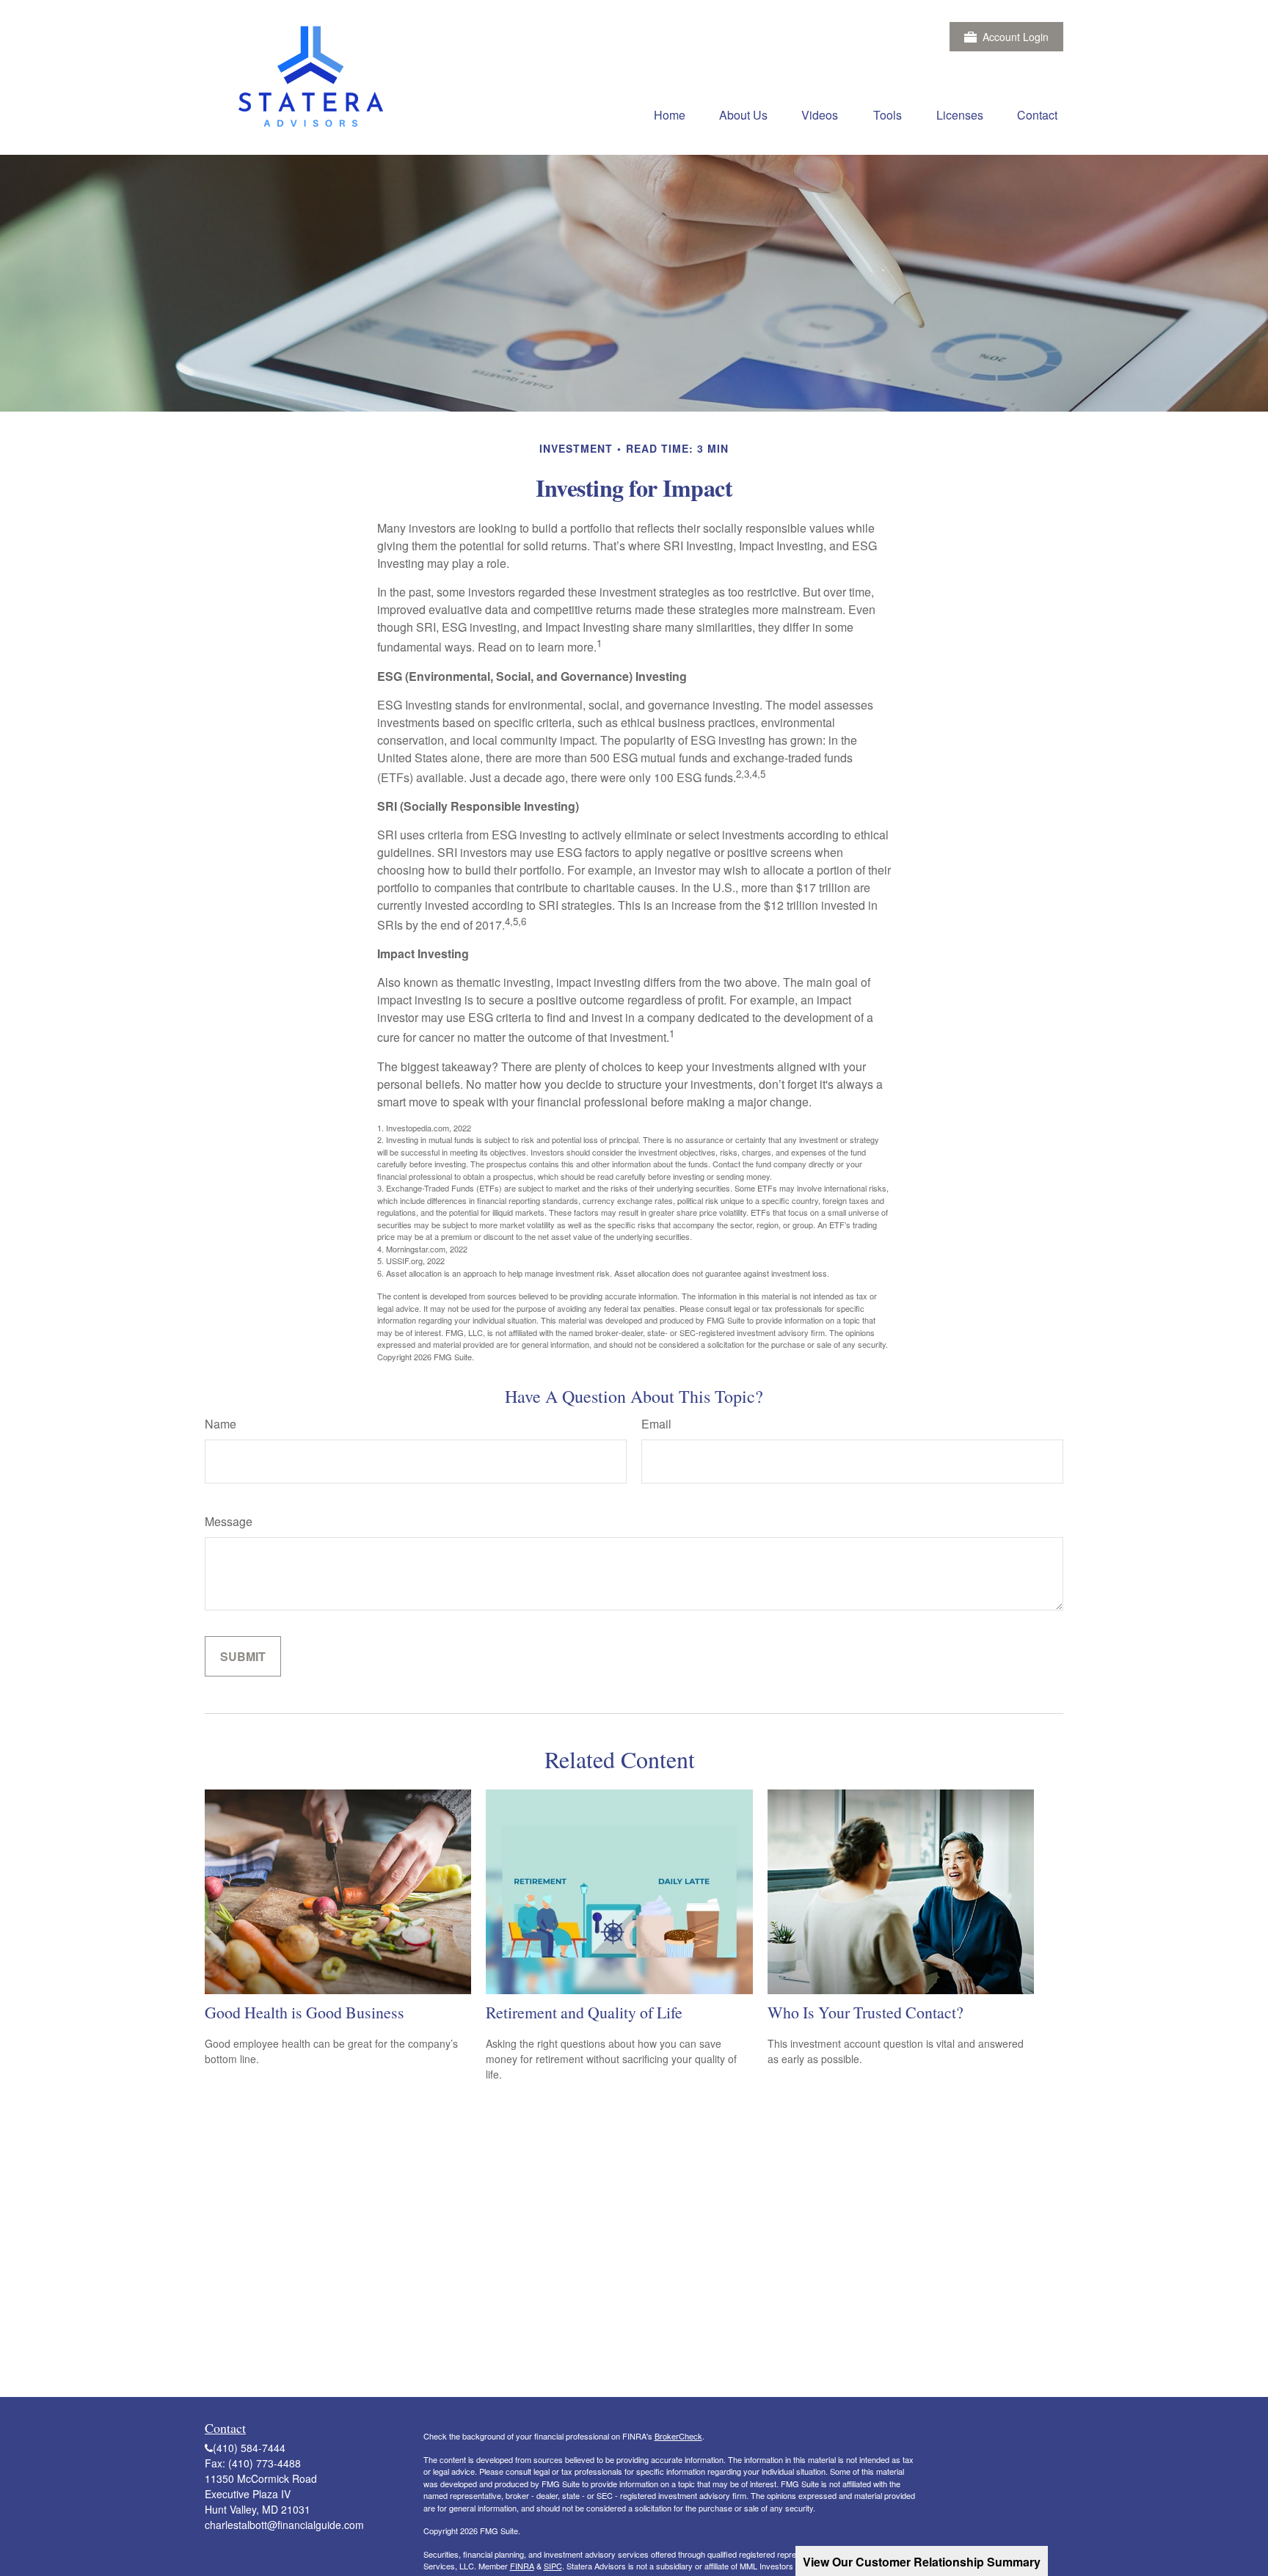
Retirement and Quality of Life (584, 2012)
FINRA (522, 2566)
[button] (670, 114)
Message (229, 1521)
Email (656, 1424)
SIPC (553, 2566)
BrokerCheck (678, 2436)
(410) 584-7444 (249, 2448)
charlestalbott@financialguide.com (284, 2525)
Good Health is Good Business (305, 2012)
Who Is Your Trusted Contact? (866, 2012)
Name (221, 1424)
